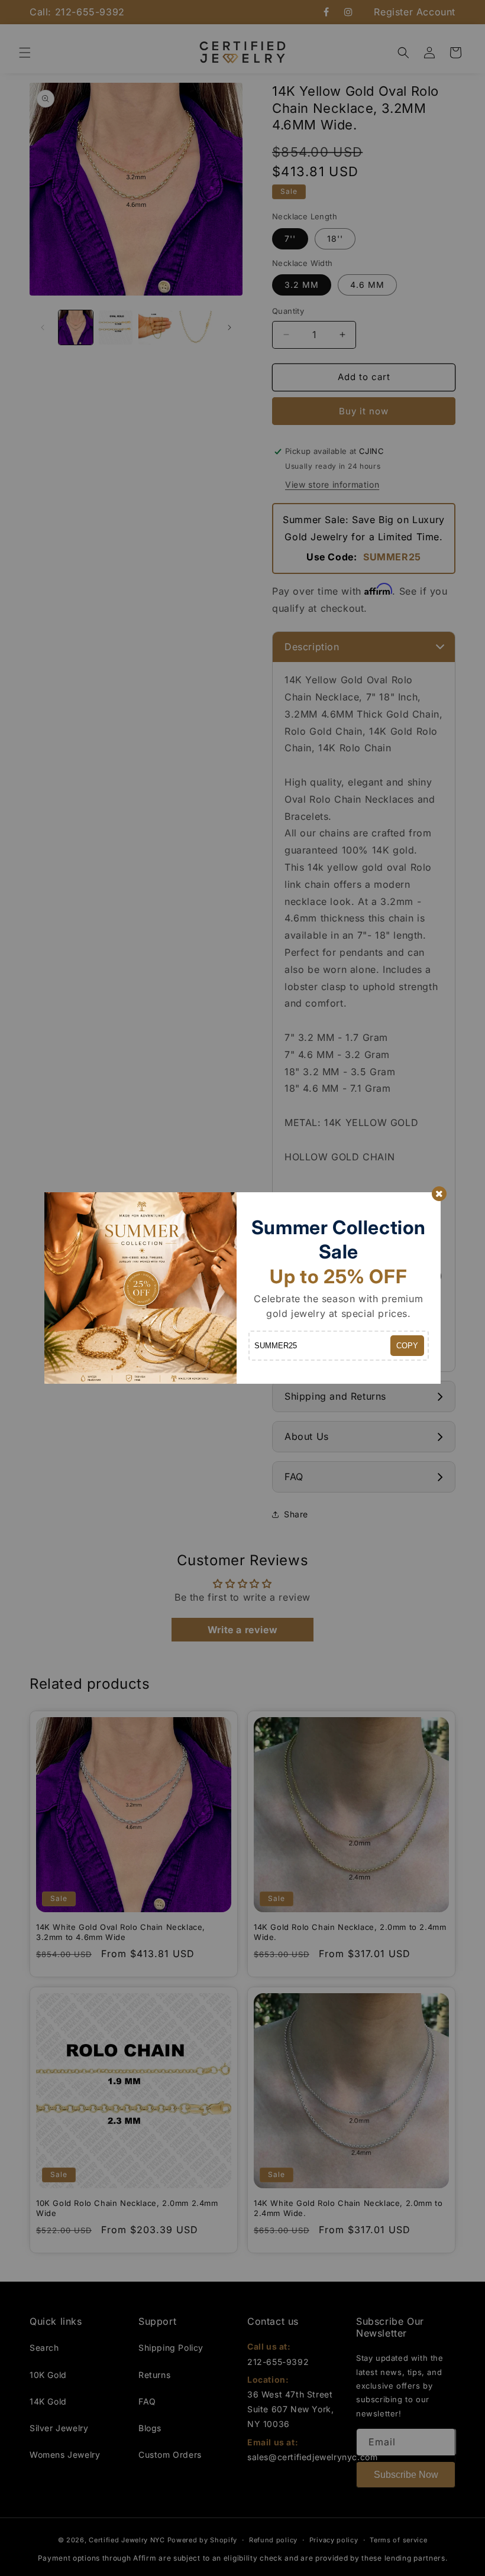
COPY (407, 1346)
